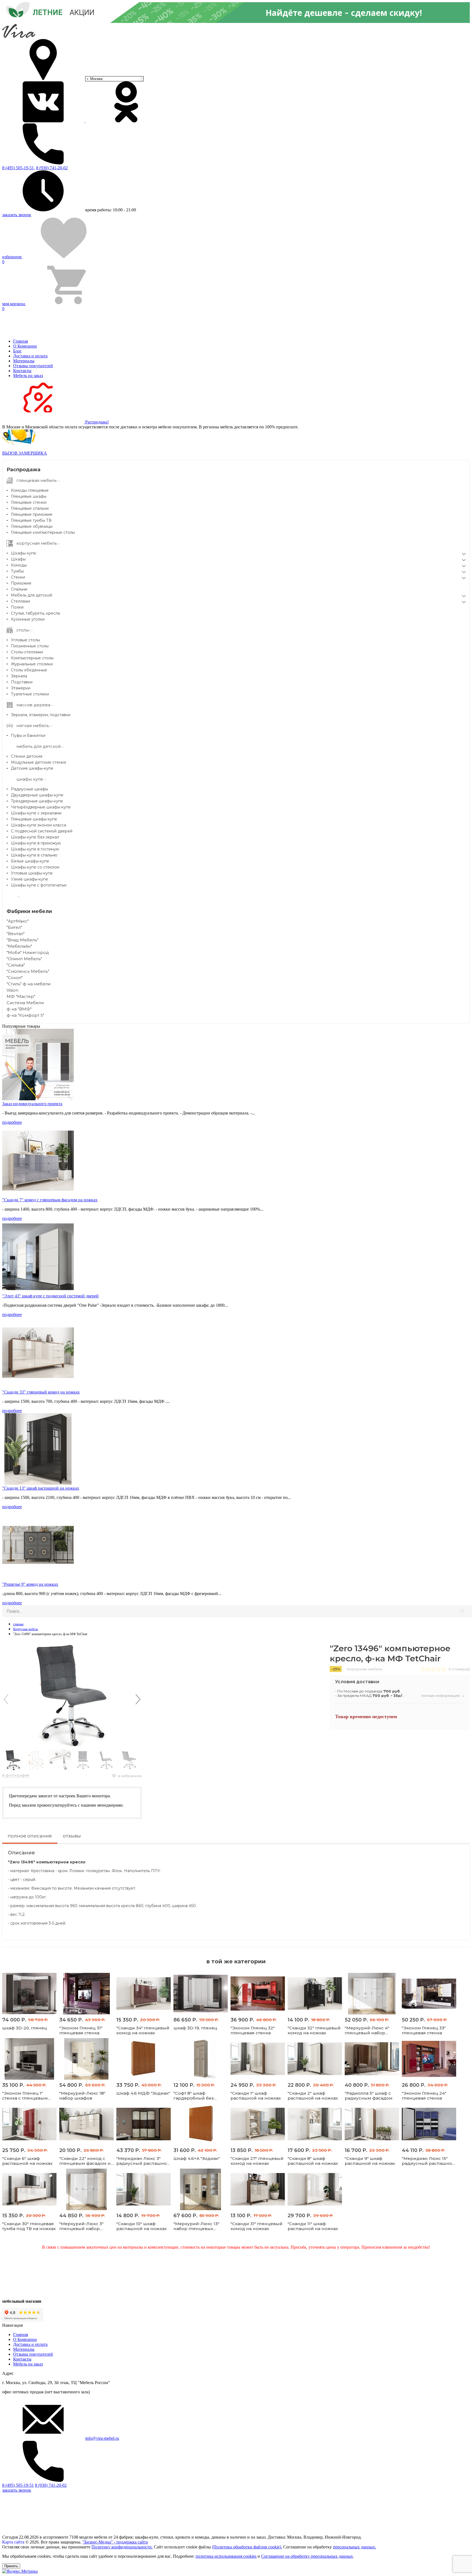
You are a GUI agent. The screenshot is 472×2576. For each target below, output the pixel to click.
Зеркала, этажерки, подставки (41, 715)
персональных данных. (355, 2547)
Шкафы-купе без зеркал (35, 837)
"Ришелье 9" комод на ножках (30, 1584)
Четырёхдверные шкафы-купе (41, 807)
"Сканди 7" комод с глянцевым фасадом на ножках (50, 1200)
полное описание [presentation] (30, 1836)
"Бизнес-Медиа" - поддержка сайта (115, 2542)
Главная (20, 341)
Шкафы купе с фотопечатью (39, 885)
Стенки (18, 577)
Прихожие (21, 583)
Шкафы (18, 559)
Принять (11, 2566)
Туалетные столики (30, 694)
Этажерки (21, 688)
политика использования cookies (226, 2556)
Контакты (22, 371)
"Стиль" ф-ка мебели (29, 984)
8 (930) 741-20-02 (52, 168)
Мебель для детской (32, 595)
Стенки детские (27, 756)
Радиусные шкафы (29, 789)
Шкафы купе (23, 553)
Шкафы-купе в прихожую (36, 843)
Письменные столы (30, 646)
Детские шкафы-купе (32, 768)
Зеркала (19, 676)
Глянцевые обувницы (32, 526)
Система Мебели (25, 1003)
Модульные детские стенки (39, 762)
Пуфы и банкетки (28, 736)
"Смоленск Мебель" (28, 971)
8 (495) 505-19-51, (19, 168)
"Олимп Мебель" (24, 959)
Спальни (19, 589)
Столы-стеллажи (27, 652)
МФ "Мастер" (21, 996)
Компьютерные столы (32, 658)
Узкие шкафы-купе (29, 879)
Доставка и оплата (30, 356)
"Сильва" (16, 965)
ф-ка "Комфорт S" (25, 1015)
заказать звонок (17, 215)
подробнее (12, 1122)
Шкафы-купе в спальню (34, 855)
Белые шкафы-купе (30, 861)
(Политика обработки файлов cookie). (247, 2547)
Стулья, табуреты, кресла (35, 613)
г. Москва (95, 79)
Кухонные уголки (28, 619)
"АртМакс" (18, 921)
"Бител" (14, 927)
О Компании (25, 346)
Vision (12, 990)
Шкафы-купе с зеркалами (36, 813)
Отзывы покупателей (33, 366)
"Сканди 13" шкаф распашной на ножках (41, 1488)
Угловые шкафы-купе (32, 873)
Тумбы (17, 571)
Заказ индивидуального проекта (32, 1104)
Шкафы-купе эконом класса (39, 825)
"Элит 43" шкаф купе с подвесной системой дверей (50, 1296)
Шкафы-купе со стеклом (35, 867)
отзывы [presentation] (72, 1836)
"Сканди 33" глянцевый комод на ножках (41, 1392)
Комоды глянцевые (30, 490)
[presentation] (6, 1699)
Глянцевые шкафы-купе (34, 819)
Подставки (22, 682)
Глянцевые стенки (29, 502)
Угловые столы (25, 640)
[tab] (30, 1838)
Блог (17, 351)
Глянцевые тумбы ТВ (31, 520)
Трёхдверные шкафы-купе (37, 801)
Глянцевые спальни (30, 508)
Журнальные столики (32, 664)
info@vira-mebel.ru (102, 2438)
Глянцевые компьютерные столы (43, 532)
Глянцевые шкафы (29, 496)
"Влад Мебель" (22, 940)
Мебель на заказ (28, 376)
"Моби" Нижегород (28, 952)
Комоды (19, 565)
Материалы (24, 361)
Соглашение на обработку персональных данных (307, 2556)
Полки (17, 607)
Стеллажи (20, 601)
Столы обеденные (29, 670)
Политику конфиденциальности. (122, 2547)
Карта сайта (13, 2542)
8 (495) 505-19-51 (18, 2485)
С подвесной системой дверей (42, 831)
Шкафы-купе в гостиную (35, 849)
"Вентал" (16, 934)
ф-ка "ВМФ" (19, 1009)
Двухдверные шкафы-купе (37, 795)
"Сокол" (15, 978)
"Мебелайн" (19, 946)
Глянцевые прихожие (32, 514)
